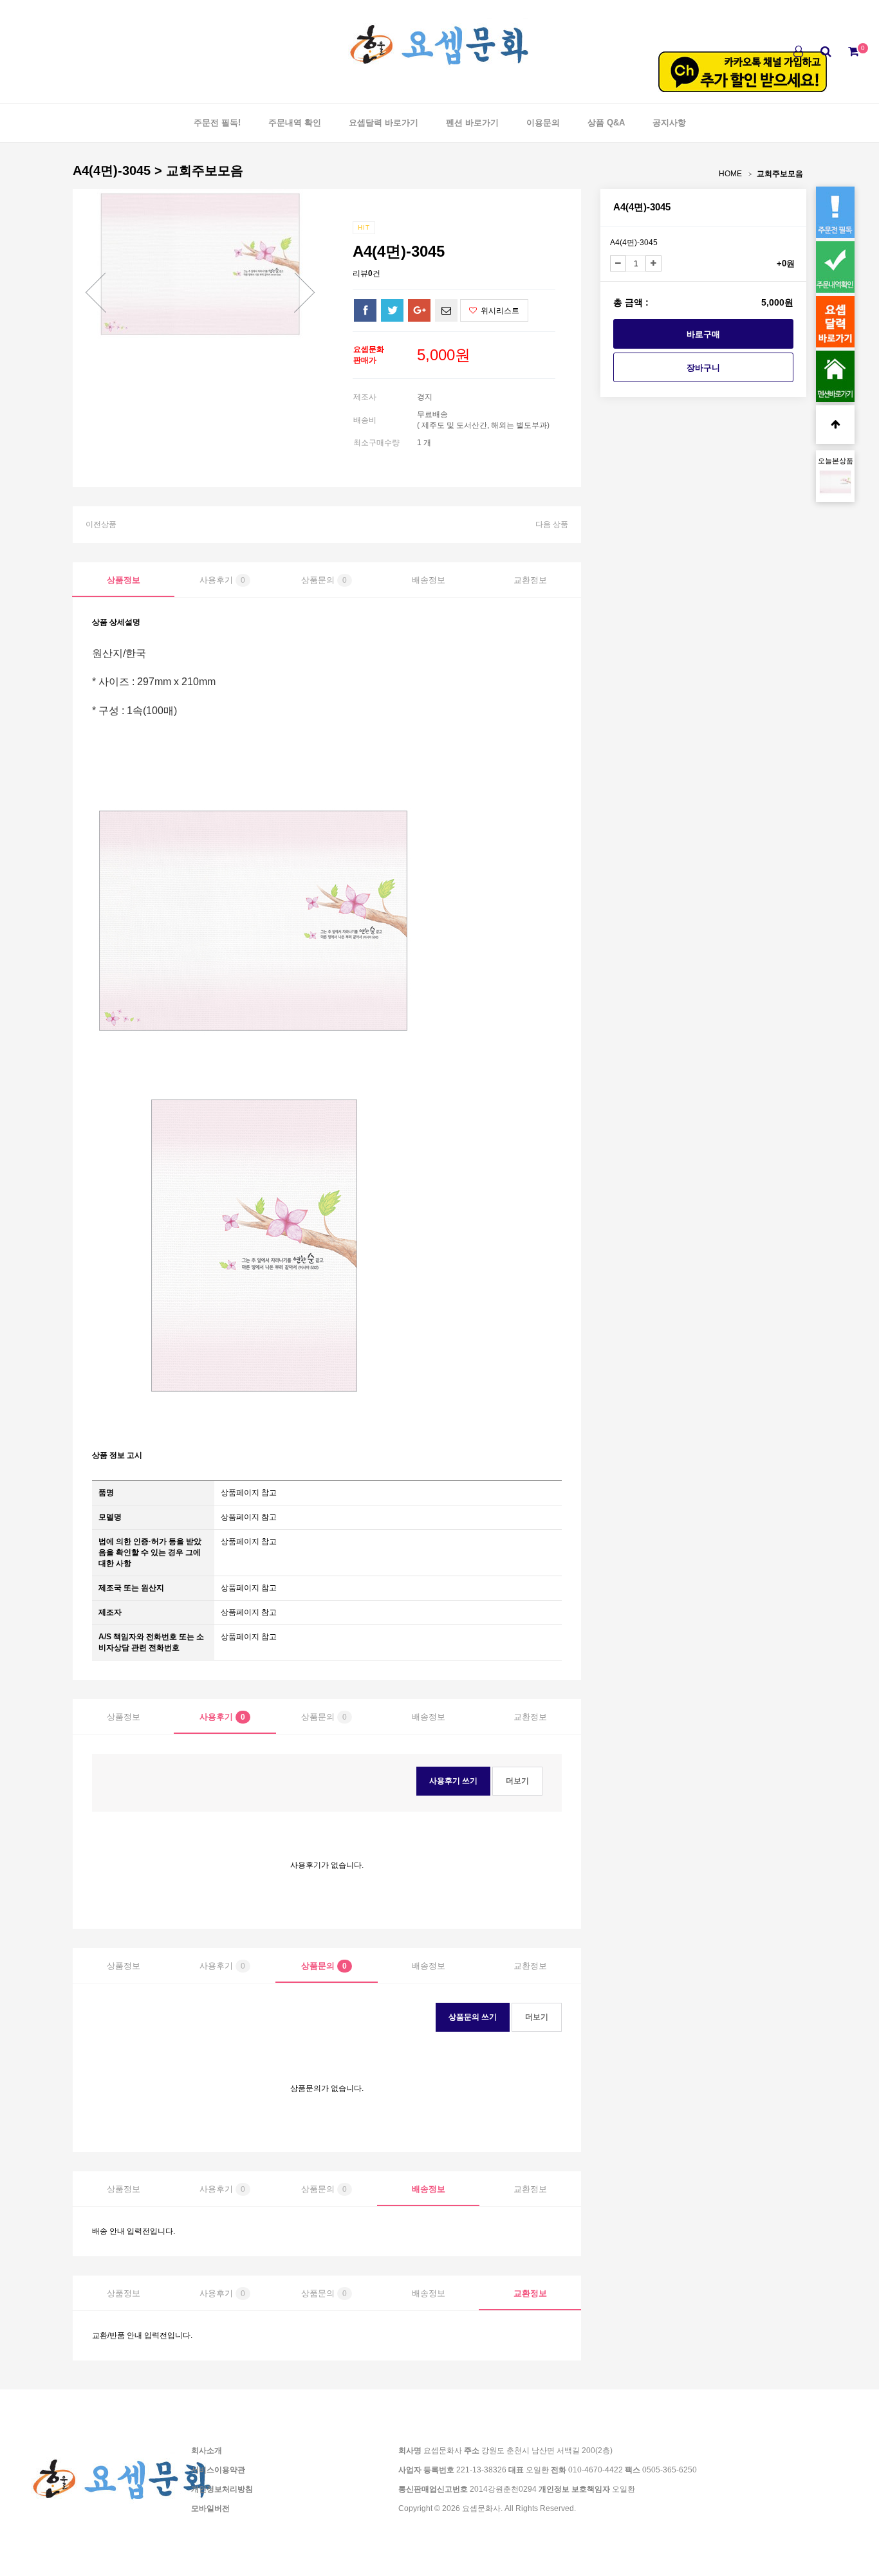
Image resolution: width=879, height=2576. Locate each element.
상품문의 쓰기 (473, 2017)
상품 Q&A (606, 123)
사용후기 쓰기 (453, 1781)
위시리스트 (499, 311)
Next (304, 292)
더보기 (517, 1781)
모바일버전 (210, 2508)
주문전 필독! (217, 123)
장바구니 (703, 368)
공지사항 (669, 123)
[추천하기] (446, 310)
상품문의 (324, 580)
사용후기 (222, 580)
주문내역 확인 (295, 123)
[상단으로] (835, 425)
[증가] (653, 263)
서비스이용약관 (218, 2470)
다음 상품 (552, 524)
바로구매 (703, 334)
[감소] (618, 263)
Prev (95, 292)
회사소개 (207, 2451)
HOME (730, 174)
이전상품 (101, 524)
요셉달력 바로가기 (384, 123)
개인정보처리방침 (222, 2489)
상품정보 (124, 580)
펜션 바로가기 (472, 123)
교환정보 (530, 580)
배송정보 (429, 580)
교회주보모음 (780, 174)
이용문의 (543, 123)
